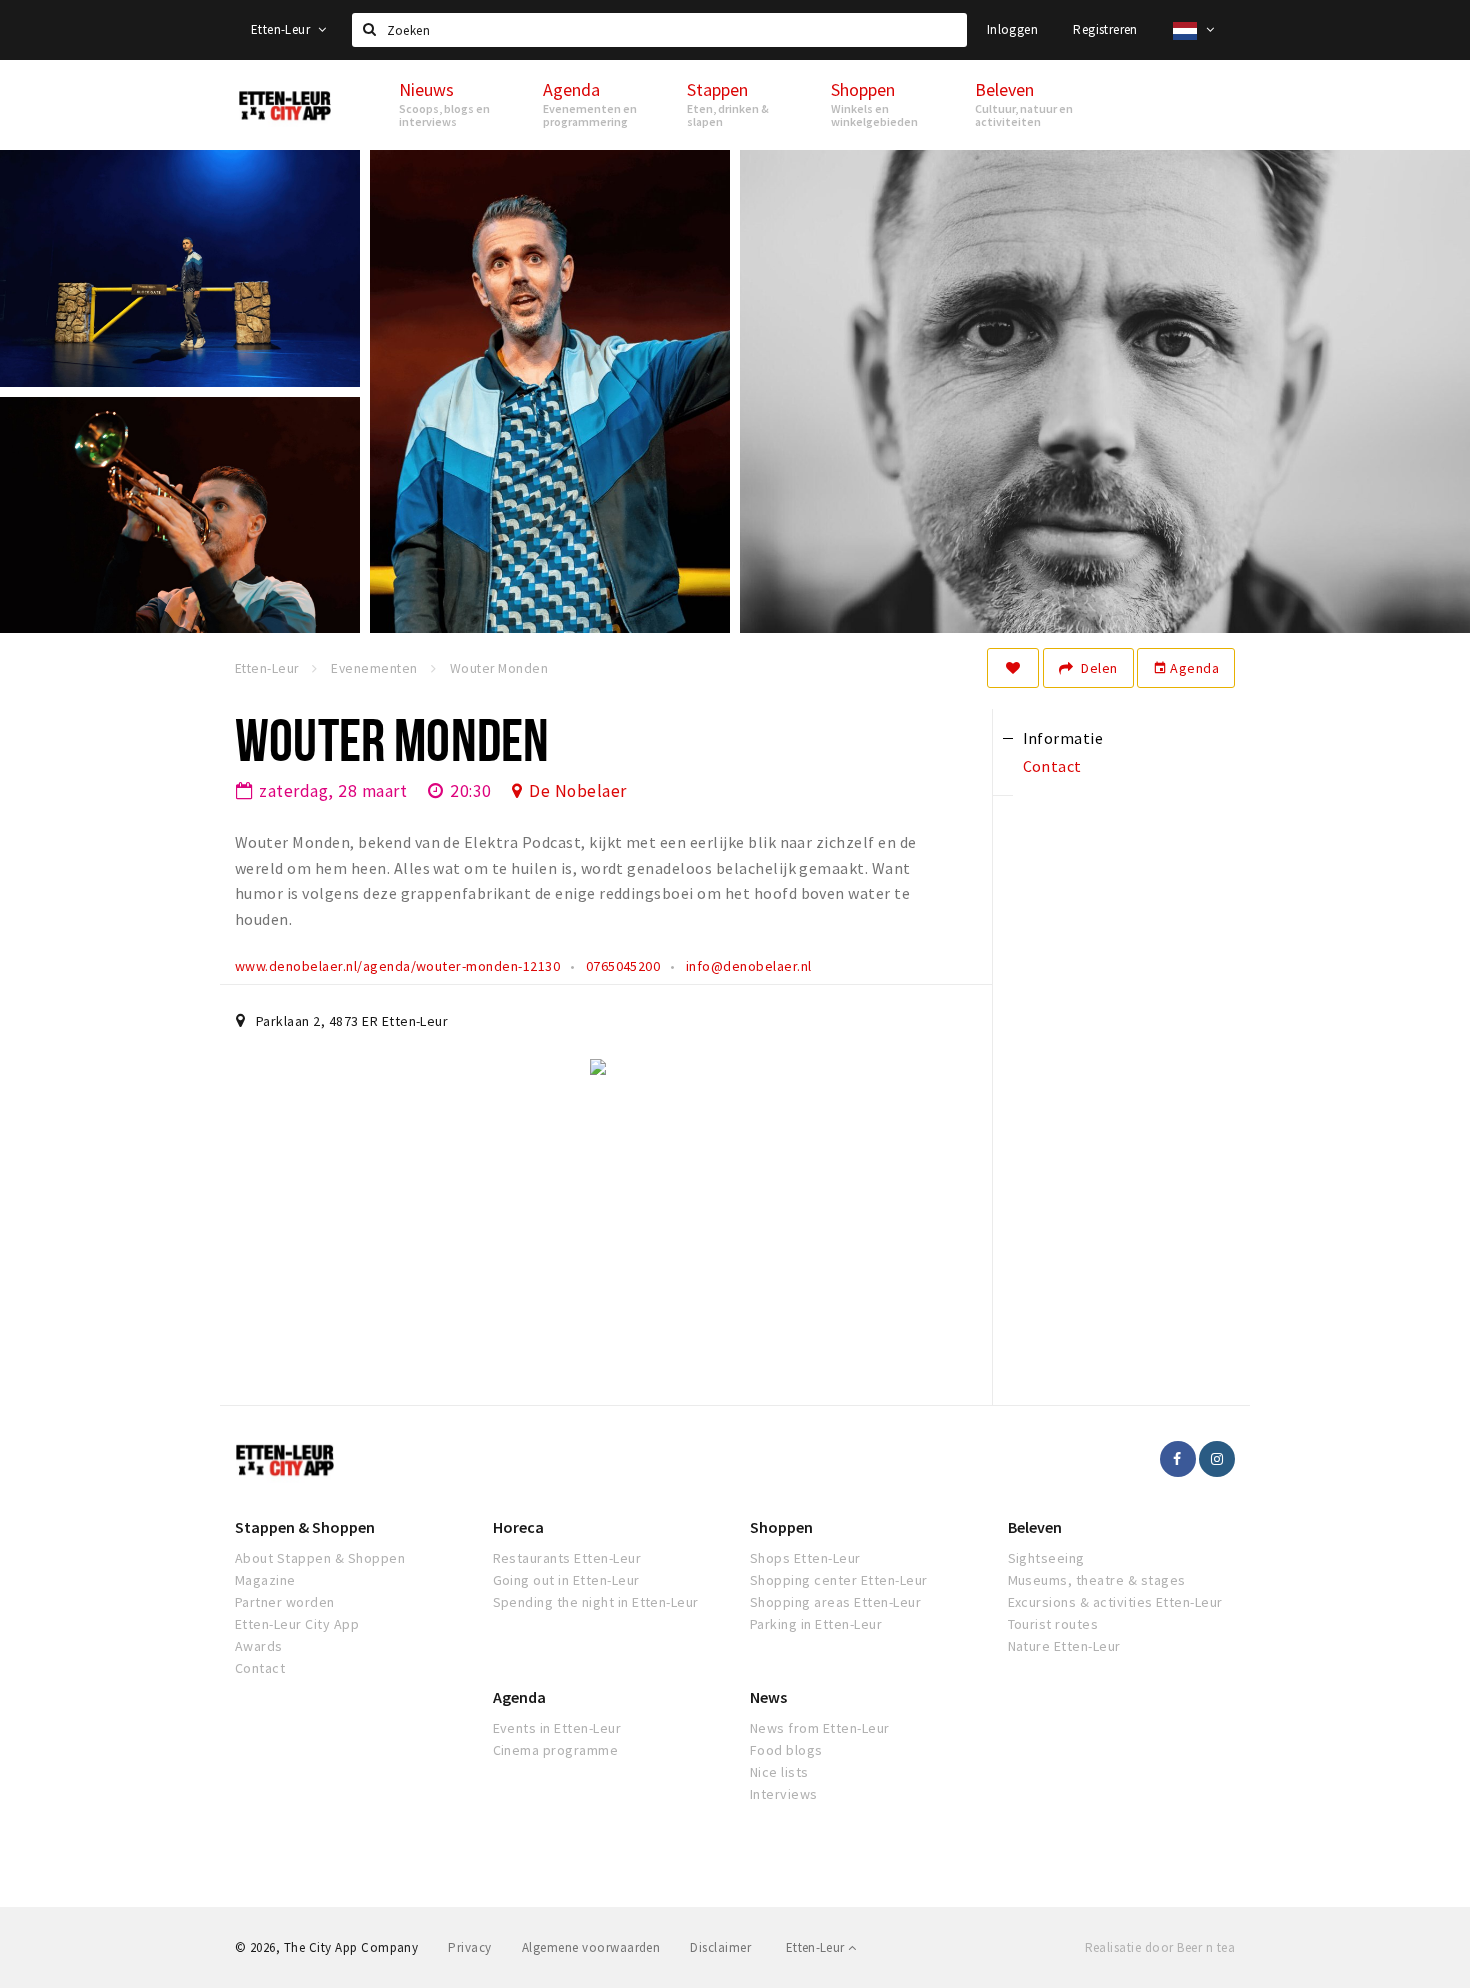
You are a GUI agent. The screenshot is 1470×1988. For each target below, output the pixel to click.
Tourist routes (1053, 1624)
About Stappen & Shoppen (320, 1558)
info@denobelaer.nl (749, 966)
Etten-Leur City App (297, 1624)
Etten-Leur (282, 29)
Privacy (469, 1947)
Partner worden (285, 1602)
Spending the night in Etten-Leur (596, 1602)
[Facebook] (1178, 1459)
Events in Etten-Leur (557, 1728)
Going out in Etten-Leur (566, 1580)
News (768, 1697)
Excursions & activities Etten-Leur (1115, 1602)
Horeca (518, 1527)
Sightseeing (1046, 1558)
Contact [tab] (1052, 766)
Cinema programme (556, 1750)
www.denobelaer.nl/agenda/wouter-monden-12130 (397, 966)
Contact (260, 1668)
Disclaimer (720, 1947)
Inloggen (1012, 29)
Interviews (784, 1794)
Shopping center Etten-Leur (838, 1580)
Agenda (1186, 668)
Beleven (1035, 1527)
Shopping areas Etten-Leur (835, 1602)
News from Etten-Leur (820, 1728)
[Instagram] (1217, 1459)
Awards (259, 1646)
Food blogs (786, 1750)
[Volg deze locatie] (1013, 668)
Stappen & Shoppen (305, 1527)
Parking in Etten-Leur (816, 1624)
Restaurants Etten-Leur (567, 1558)
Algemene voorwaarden (591, 1947)
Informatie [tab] (1063, 738)
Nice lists (779, 1772)
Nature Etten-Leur (1064, 1646)
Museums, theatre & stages (1097, 1580)
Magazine (265, 1580)
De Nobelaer (577, 791)
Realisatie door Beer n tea (1160, 1947)
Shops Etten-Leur (805, 1558)
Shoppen (781, 1527)
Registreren (1105, 29)
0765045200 (623, 966)
